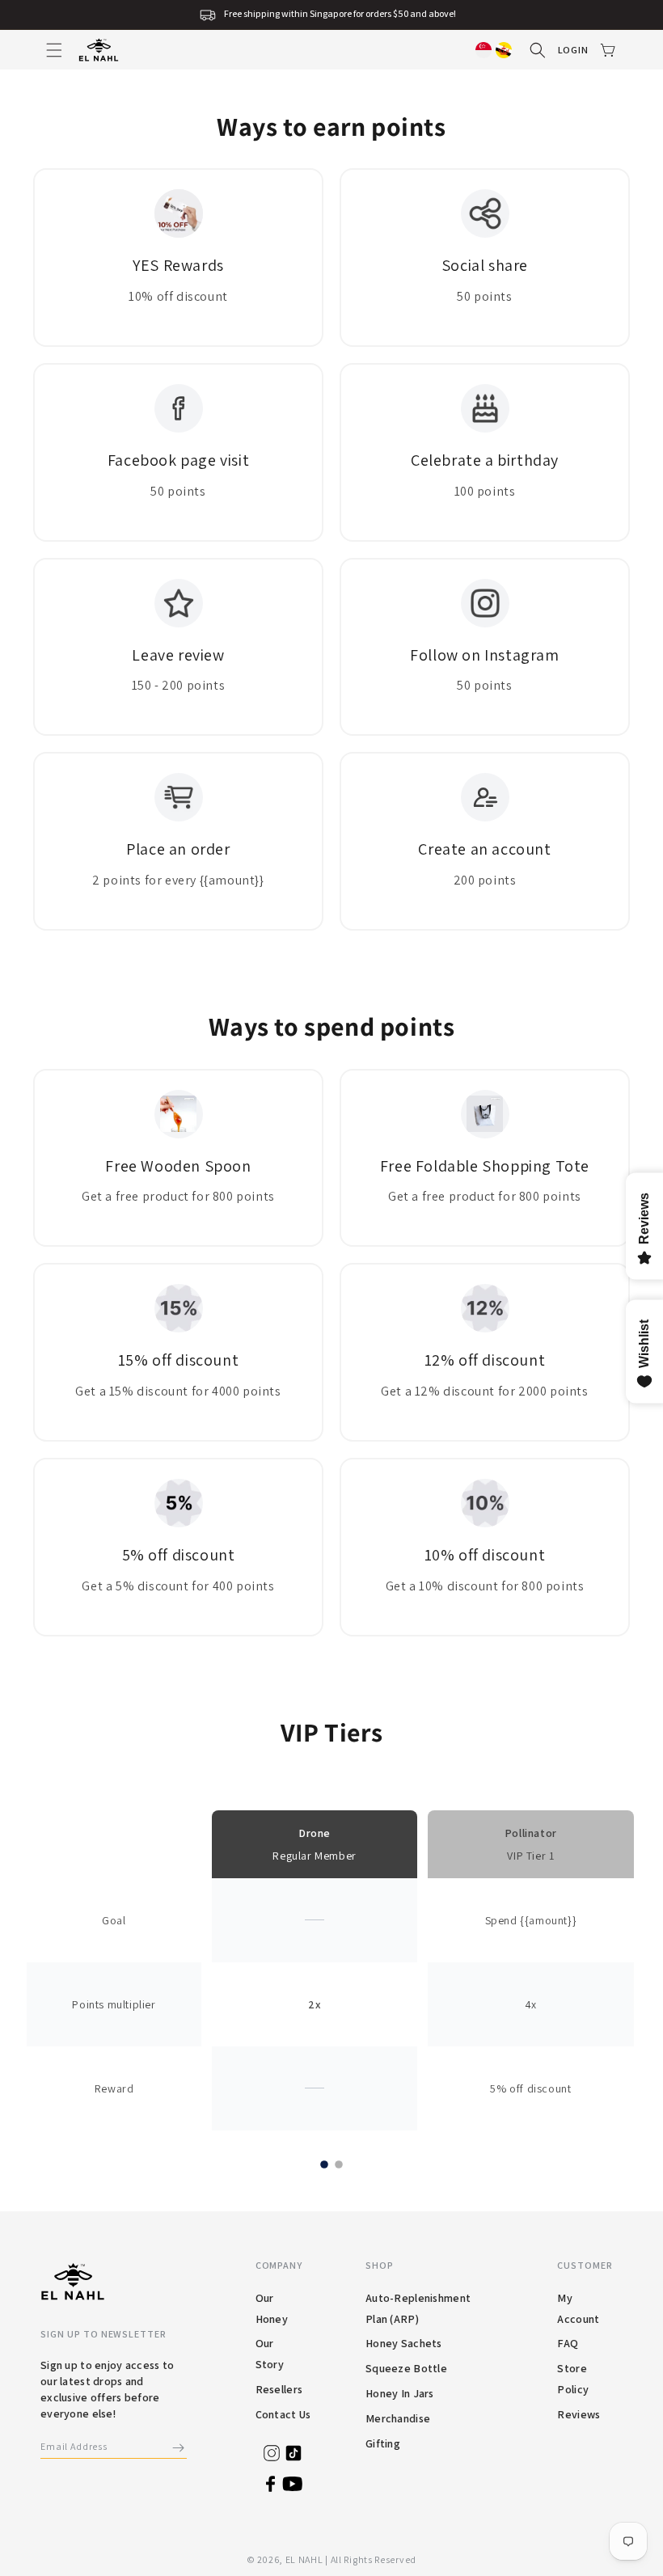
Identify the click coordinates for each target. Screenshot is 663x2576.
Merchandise (398, 2418)
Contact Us (283, 2414)
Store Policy (573, 2379)
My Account (578, 2308)
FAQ (568, 2343)
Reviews (579, 2414)
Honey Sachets (404, 2343)
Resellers (279, 2389)
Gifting (383, 2443)
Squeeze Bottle (406, 2368)
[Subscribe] (179, 2448)
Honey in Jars (400, 2393)
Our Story (270, 2354)
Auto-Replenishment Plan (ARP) (418, 2308)
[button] (54, 50)
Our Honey (272, 2308)
